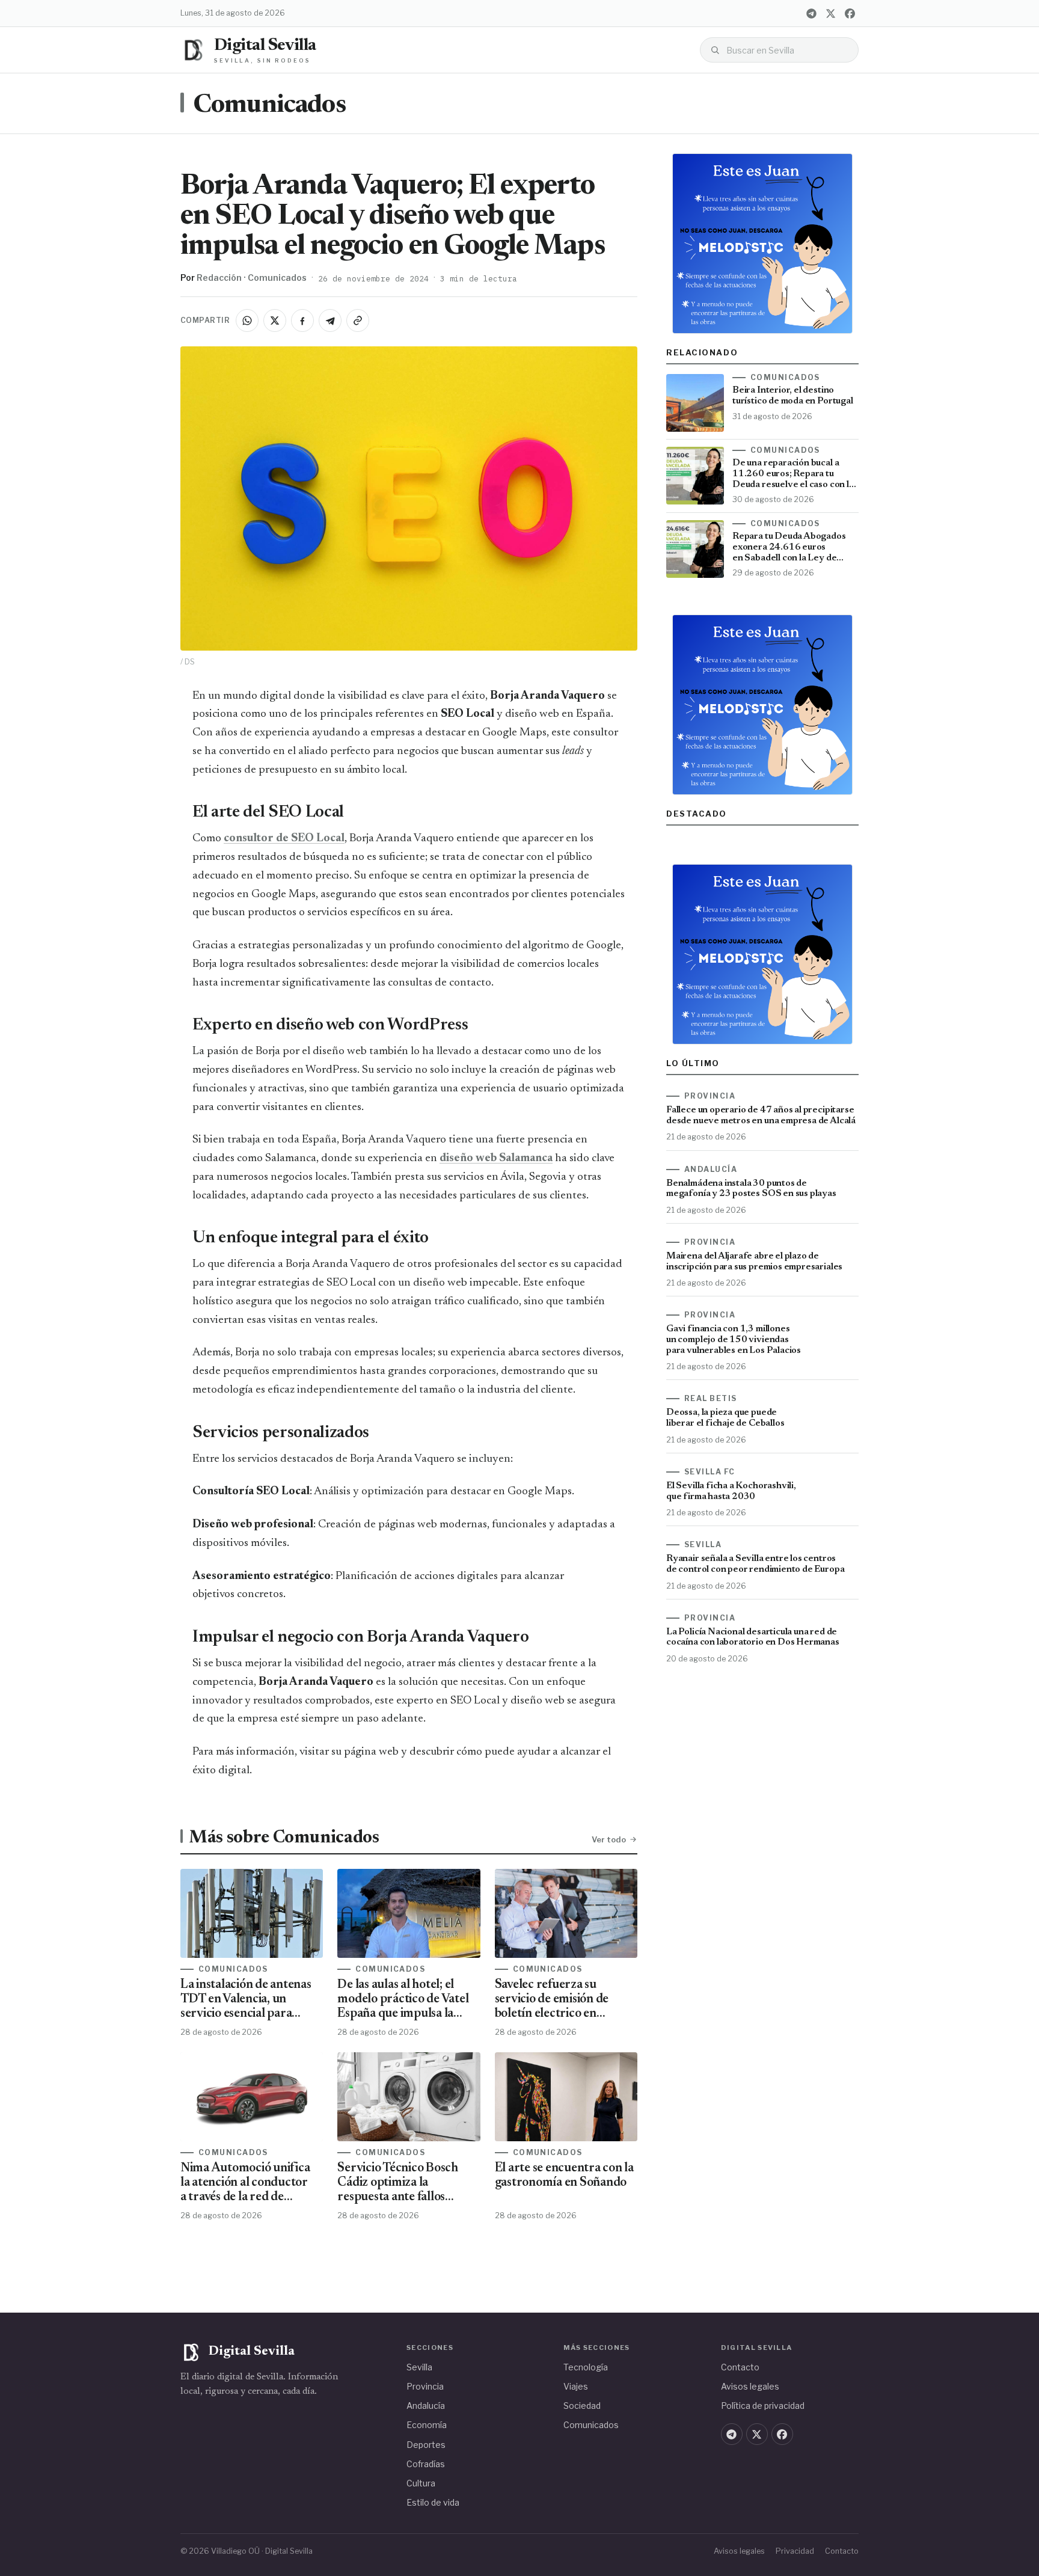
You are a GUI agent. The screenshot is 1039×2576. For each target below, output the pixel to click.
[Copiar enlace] (358, 320)
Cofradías (426, 2464)
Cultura (421, 2483)
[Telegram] (811, 13)
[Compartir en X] (275, 320)
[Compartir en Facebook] (302, 320)
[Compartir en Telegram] (330, 320)
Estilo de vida (433, 2502)
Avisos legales (750, 2386)
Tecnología (586, 2367)
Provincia (425, 2386)
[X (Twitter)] (830, 13)
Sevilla (419, 2367)
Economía (427, 2425)
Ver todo (609, 1839)
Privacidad (795, 2551)
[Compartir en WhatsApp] (247, 320)
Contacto (740, 2367)
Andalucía (426, 2406)
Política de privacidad (763, 2406)
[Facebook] (850, 13)
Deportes (426, 2445)
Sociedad (582, 2406)
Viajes (576, 2386)
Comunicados (269, 106)
